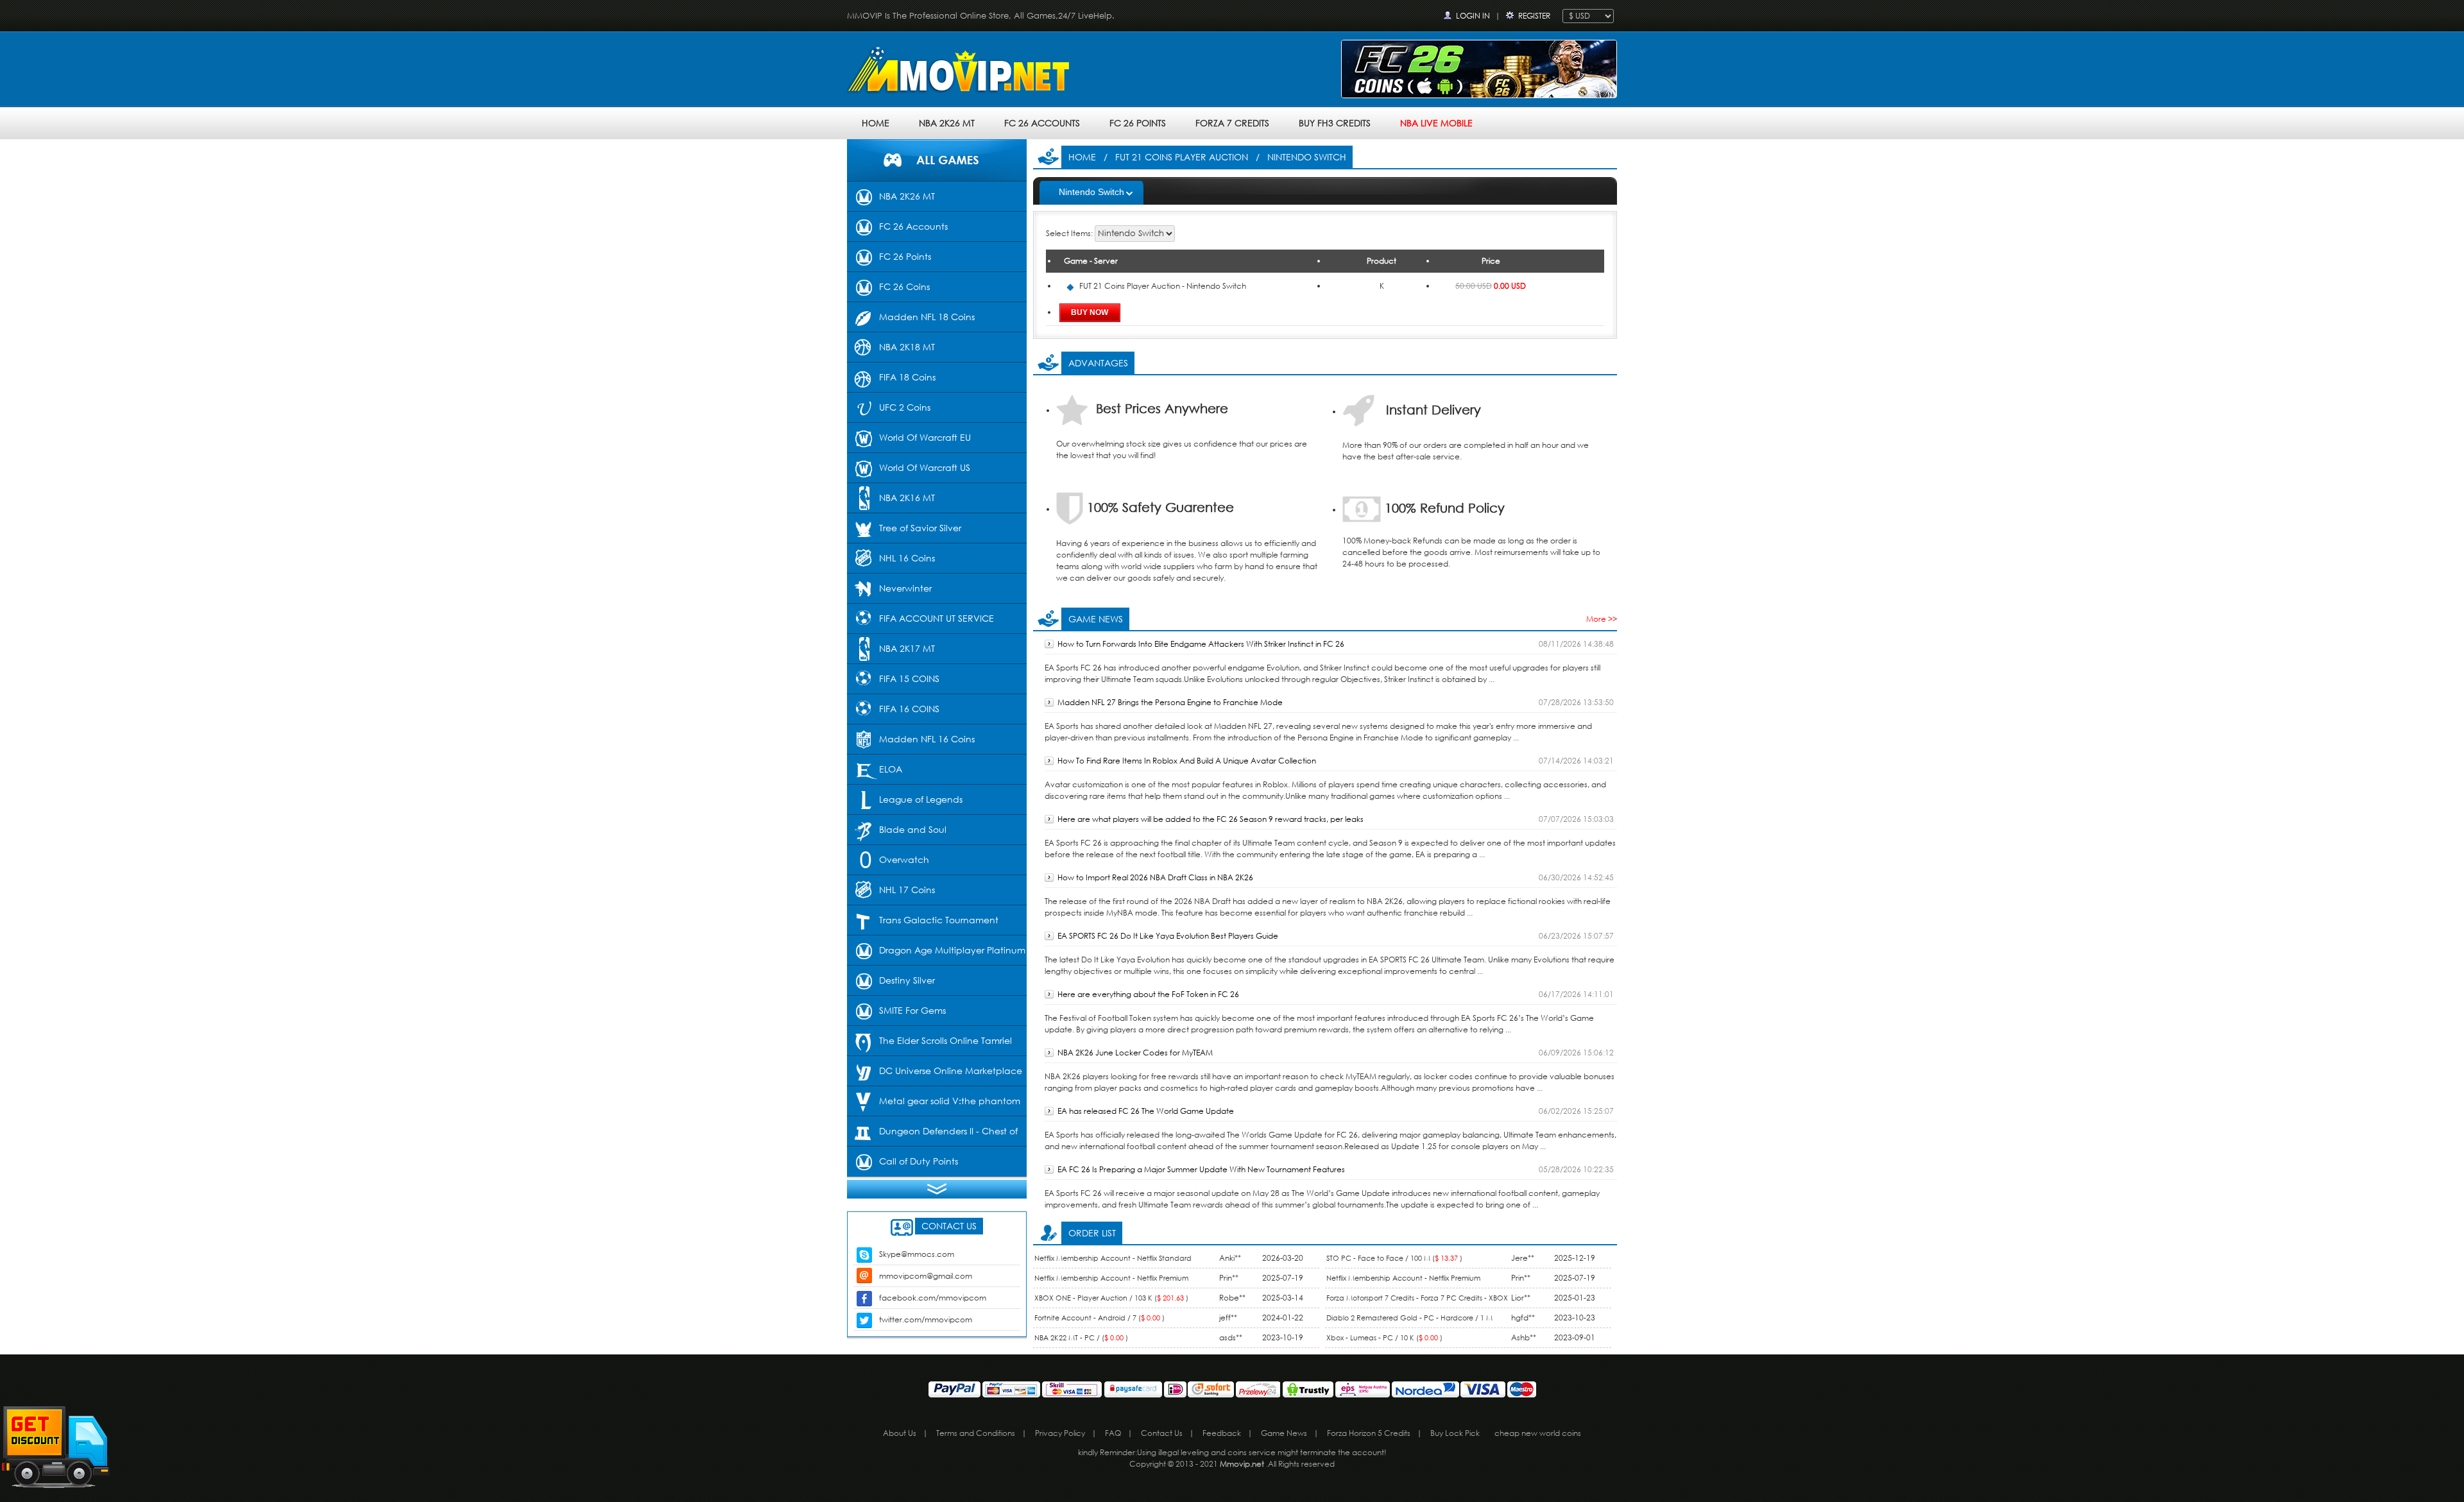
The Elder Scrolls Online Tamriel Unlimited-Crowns (929, 1045)
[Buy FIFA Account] (963, 72)
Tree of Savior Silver (920, 528)
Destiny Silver (907, 980)
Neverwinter (905, 588)
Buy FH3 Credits (1335, 123)
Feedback (1222, 1433)
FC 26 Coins (904, 286)
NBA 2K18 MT (907, 347)
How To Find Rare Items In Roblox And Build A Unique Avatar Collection (1187, 761)
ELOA (891, 769)
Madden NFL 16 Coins (927, 739)
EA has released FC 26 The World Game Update (1146, 1111)
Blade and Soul (913, 829)
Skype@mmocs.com (917, 1254)
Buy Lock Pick (1455, 1433)
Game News (1284, 1433)
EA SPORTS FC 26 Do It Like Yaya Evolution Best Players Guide (1168, 936)
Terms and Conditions (976, 1433)
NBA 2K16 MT (907, 498)
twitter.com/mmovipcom (926, 1319)
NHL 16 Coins (907, 558)
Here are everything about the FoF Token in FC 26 (1148, 994)
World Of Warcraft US (925, 467)
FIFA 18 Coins (907, 377)
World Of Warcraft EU (925, 437)
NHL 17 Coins (907, 890)
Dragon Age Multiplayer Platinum (952, 950)
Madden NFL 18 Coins (927, 317)
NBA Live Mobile (1436, 123)
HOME (876, 123)
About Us (900, 1433)
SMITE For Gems (912, 1010)
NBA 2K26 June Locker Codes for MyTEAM (1135, 1053)
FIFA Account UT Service (937, 618)
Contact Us (1162, 1433)
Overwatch (904, 859)
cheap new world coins (1538, 1433)
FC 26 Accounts (1042, 123)
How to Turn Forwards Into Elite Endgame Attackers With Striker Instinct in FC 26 (1201, 644)
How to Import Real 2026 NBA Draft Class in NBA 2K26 (1155, 877)
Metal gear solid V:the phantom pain (934, 1105)
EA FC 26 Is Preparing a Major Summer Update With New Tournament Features (1201, 1169)
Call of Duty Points (919, 1161)
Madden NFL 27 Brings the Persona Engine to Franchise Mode (1170, 702)
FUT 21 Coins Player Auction (1182, 157)
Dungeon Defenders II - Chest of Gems (932, 1136)
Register (1534, 16)
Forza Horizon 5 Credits (1369, 1433)
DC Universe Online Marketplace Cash (935, 1075)
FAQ (1113, 1433)
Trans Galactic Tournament (939, 920)
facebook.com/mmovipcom (933, 1298)
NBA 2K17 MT (907, 648)
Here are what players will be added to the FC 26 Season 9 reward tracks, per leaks (1211, 819)
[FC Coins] (1479, 68)
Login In (1473, 16)
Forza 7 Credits (1232, 123)
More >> (1602, 619)
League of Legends (921, 799)
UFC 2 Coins (905, 407)
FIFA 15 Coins (909, 678)
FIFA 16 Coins (909, 709)
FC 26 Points (1138, 123)
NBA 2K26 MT (947, 123)
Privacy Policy (1060, 1433)
